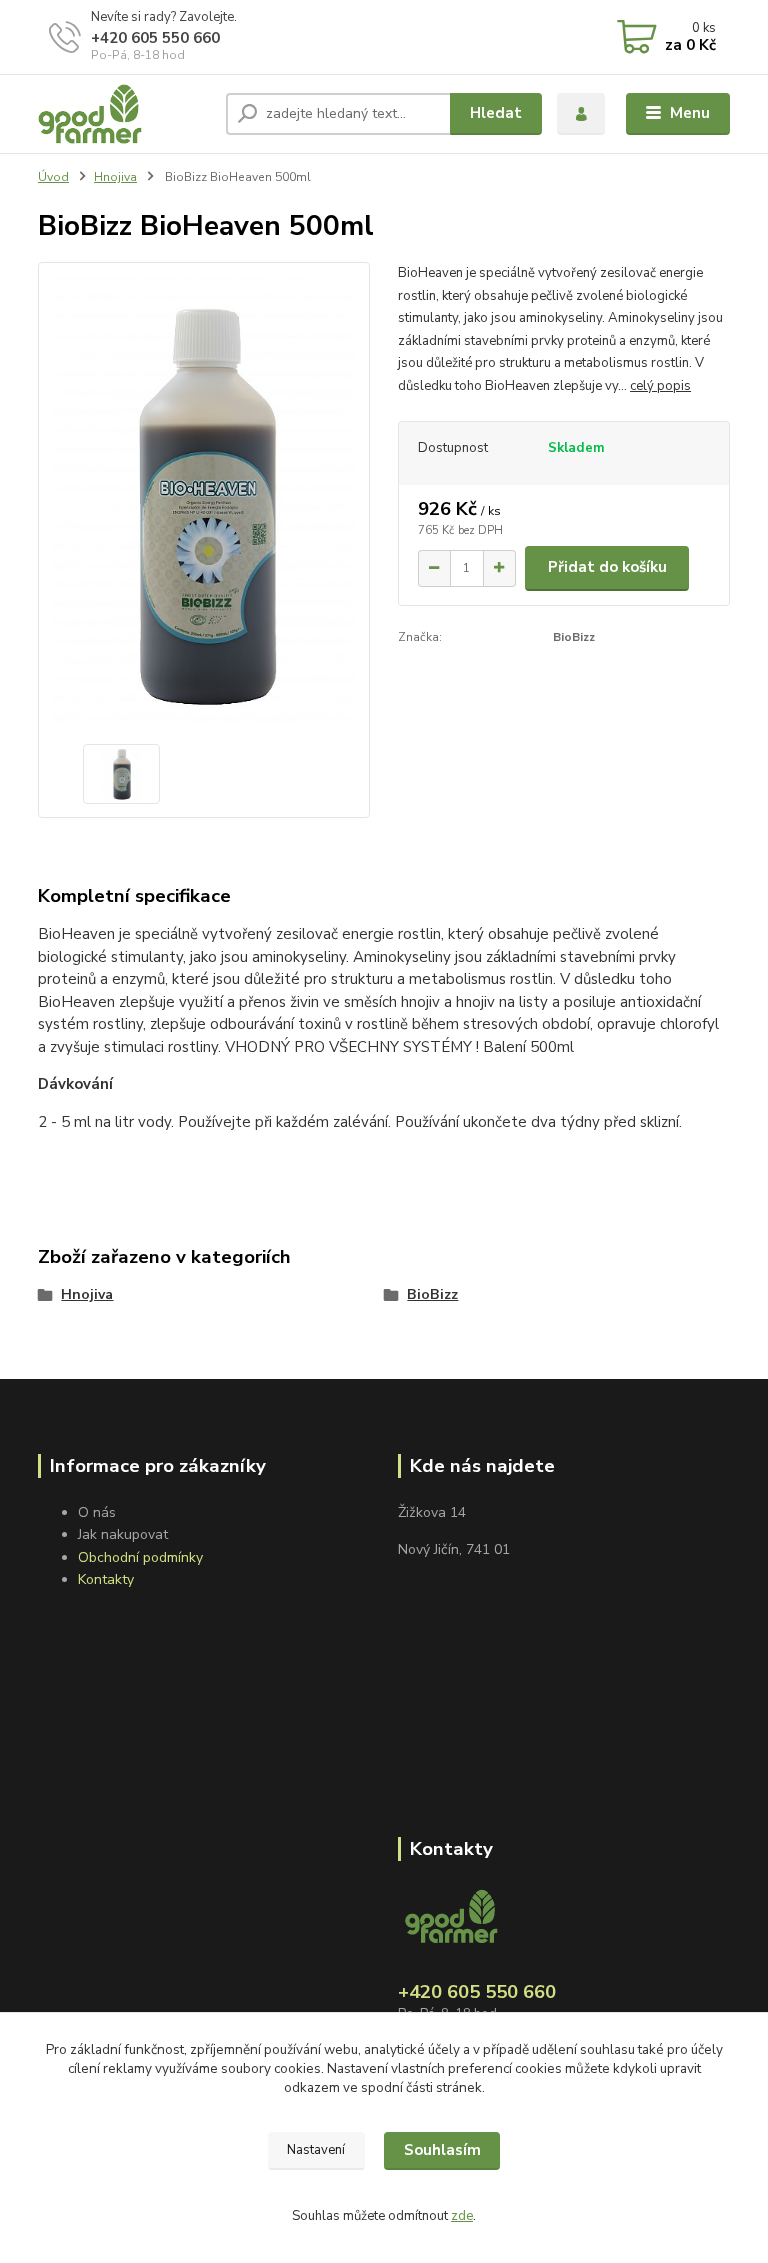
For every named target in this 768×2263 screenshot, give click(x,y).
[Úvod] (124, 114)
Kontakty (106, 1579)
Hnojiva (115, 177)
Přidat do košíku (607, 567)
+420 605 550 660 (155, 38)
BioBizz (432, 1294)
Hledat (496, 113)
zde (462, 2216)
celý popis (660, 386)
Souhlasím (442, 2150)
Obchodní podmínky (140, 1557)
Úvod (53, 177)
